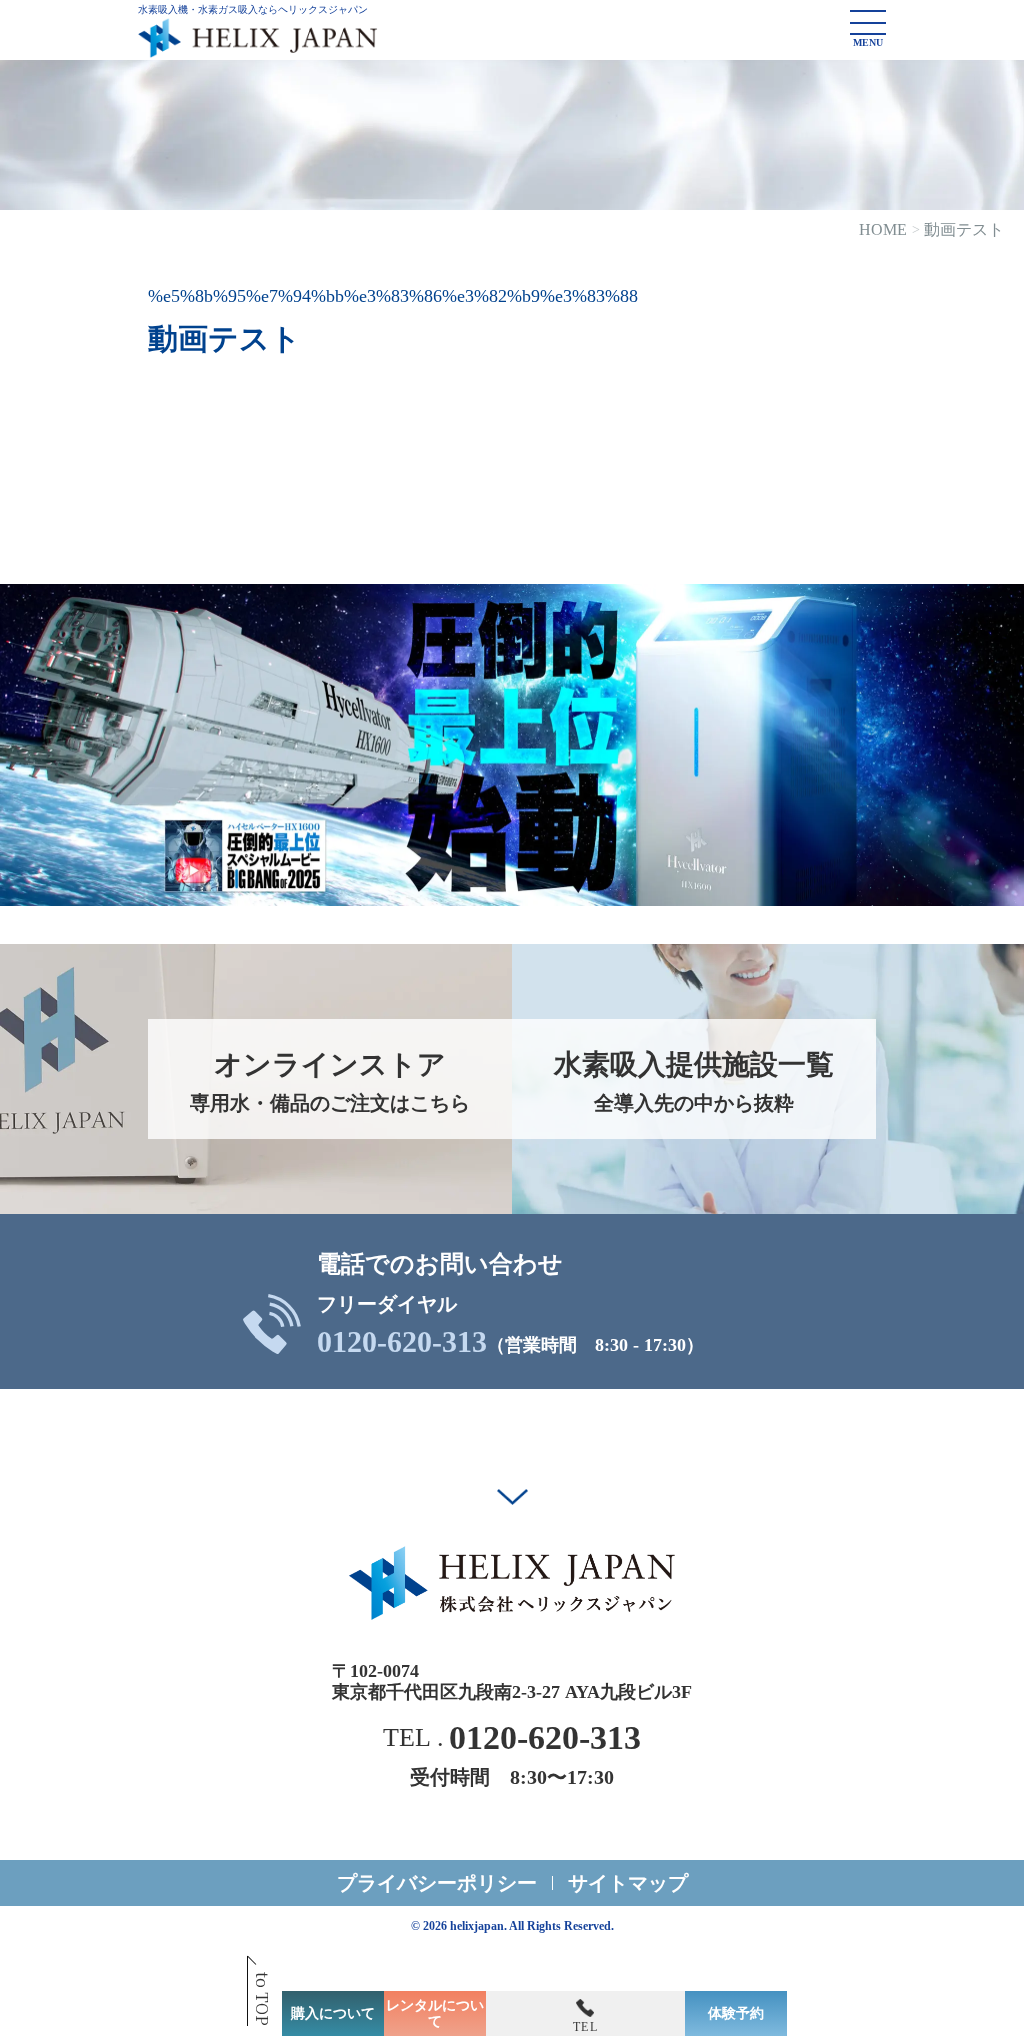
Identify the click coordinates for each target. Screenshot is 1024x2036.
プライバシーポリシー (437, 1883)
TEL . (512, 1738)
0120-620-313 (402, 1342)
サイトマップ (628, 1883)
